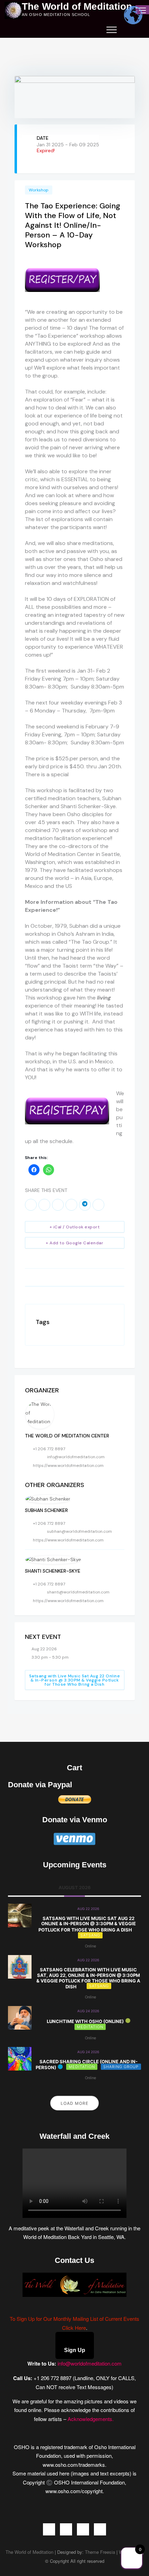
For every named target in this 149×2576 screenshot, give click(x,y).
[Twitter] (66, 2529)
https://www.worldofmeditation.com (68, 1466)
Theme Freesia (100, 2552)
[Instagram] (83, 2529)
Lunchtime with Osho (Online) (85, 2021)
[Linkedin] (58, 1205)
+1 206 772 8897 (49, 1449)
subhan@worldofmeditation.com (80, 1531)
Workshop (39, 190)
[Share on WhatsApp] (71, 1205)
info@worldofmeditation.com (76, 1457)
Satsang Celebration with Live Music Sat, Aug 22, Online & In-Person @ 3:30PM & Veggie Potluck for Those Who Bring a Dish (88, 1978)
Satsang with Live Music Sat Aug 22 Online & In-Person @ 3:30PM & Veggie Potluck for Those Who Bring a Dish (75, 1680)
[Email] (98, 1205)
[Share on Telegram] (85, 1205)
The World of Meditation (77, 7)
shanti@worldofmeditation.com (78, 1592)
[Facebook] (49, 2529)
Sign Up (75, 2350)
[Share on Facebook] (31, 1205)
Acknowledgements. (91, 2419)
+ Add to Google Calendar (74, 1243)
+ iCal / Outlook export (75, 1227)
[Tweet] (44, 1205)
